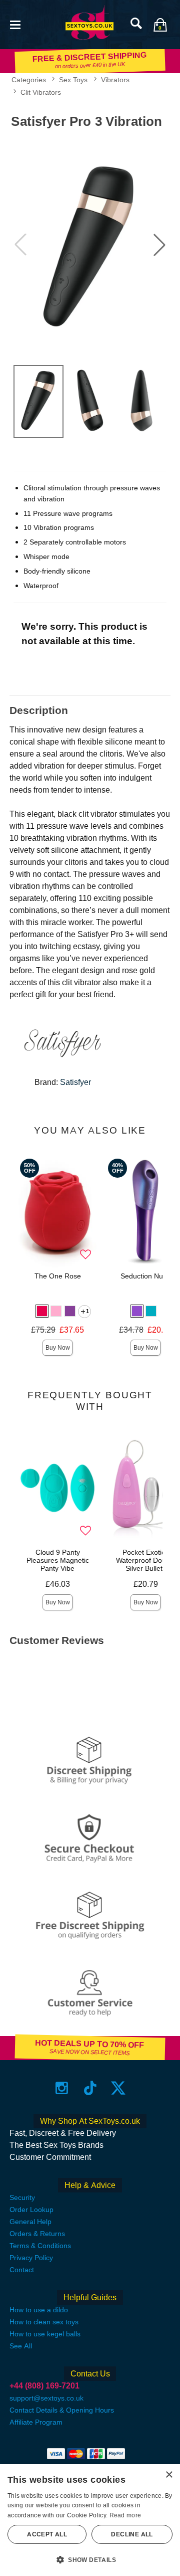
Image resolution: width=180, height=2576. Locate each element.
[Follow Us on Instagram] (62, 2087)
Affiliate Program (36, 2422)
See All (21, 2346)
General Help (30, 2222)
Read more (125, 2515)
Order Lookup (31, 2210)
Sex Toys (73, 80)
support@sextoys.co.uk (46, 2398)
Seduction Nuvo (145, 1276)
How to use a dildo (39, 2310)
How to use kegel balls (45, 2334)
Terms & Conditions (40, 2246)
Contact (22, 2270)
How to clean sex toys (44, 2322)
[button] (15, 24)
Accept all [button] (47, 2534)
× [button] (169, 2475)
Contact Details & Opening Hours (62, 2410)
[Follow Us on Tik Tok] (90, 2087)
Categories (29, 80)
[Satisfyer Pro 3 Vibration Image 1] (90, 245)
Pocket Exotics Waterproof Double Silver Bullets (146, 1560)
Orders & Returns (37, 2234)
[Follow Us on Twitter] (118, 2087)
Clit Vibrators (41, 92)
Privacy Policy (31, 2258)
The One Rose (58, 1276)
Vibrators (115, 80)
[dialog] (90, 2520)
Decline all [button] (132, 2534)
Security (22, 2197)
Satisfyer (75, 1082)
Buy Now (58, 1348)
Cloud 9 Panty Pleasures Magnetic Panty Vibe (58, 1560)
